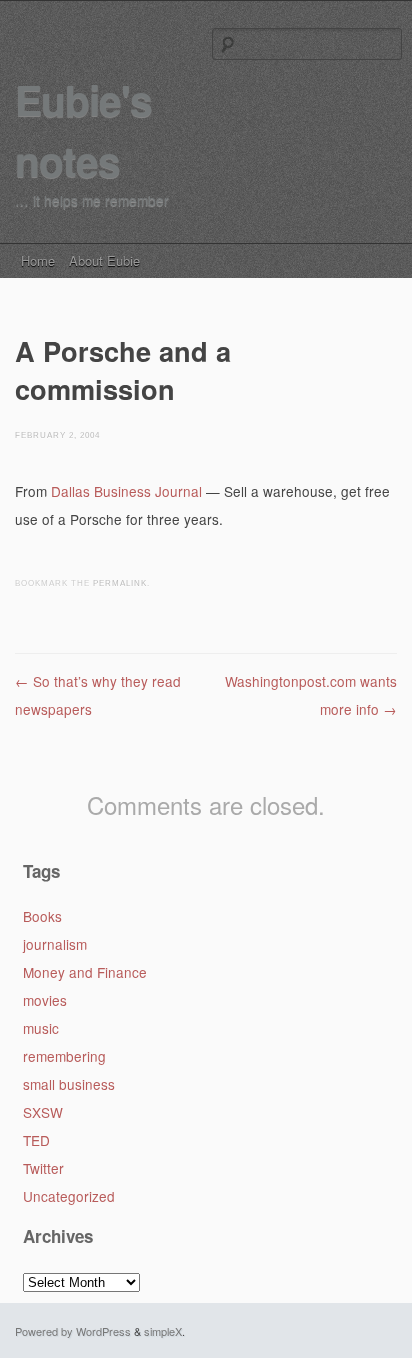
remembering (64, 1056)
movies (45, 1000)
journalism (55, 944)
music (41, 1028)
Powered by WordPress (73, 1331)
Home (38, 260)
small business (69, 1084)
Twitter (43, 1168)
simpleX (163, 1331)
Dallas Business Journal (126, 491)
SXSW (43, 1112)
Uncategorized (69, 1196)
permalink (120, 583)
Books (42, 916)
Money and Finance (85, 972)
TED (36, 1140)
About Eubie (104, 260)
